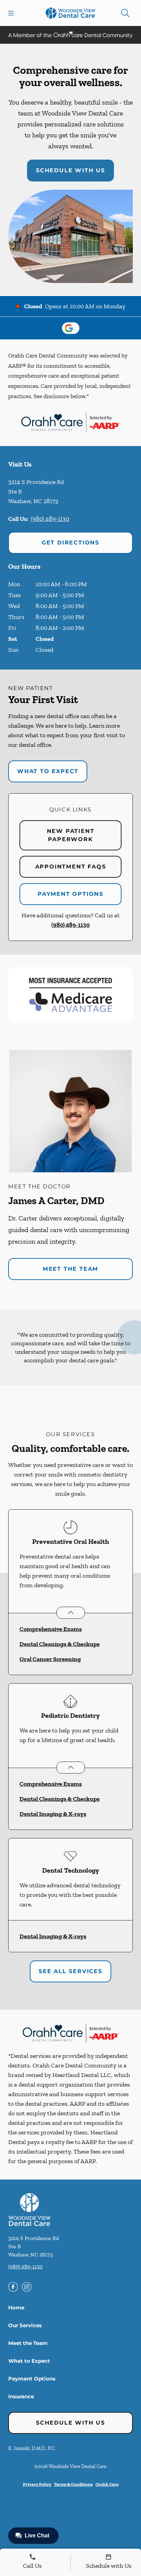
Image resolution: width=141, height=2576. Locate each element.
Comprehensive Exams (51, 1629)
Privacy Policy (37, 2484)
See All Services (70, 1971)
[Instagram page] (27, 2287)
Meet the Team (70, 1269)
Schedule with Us (70, 170)
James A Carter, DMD (56, 1201)
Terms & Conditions (73, 2484)
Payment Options (70, 894)
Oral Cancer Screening (50, 1659)
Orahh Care (107, 2484)
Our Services (25, 2325)
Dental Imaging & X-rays (53, 1814)
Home (16, 2308)
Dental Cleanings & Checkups (60, 1644)
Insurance (21, 2396)
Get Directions (70, 543)
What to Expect (48, 771)
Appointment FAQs (71, 867)
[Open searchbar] (125, 13)
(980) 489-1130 (50, 519)
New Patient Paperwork (71, 835)
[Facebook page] (13, 2287)
